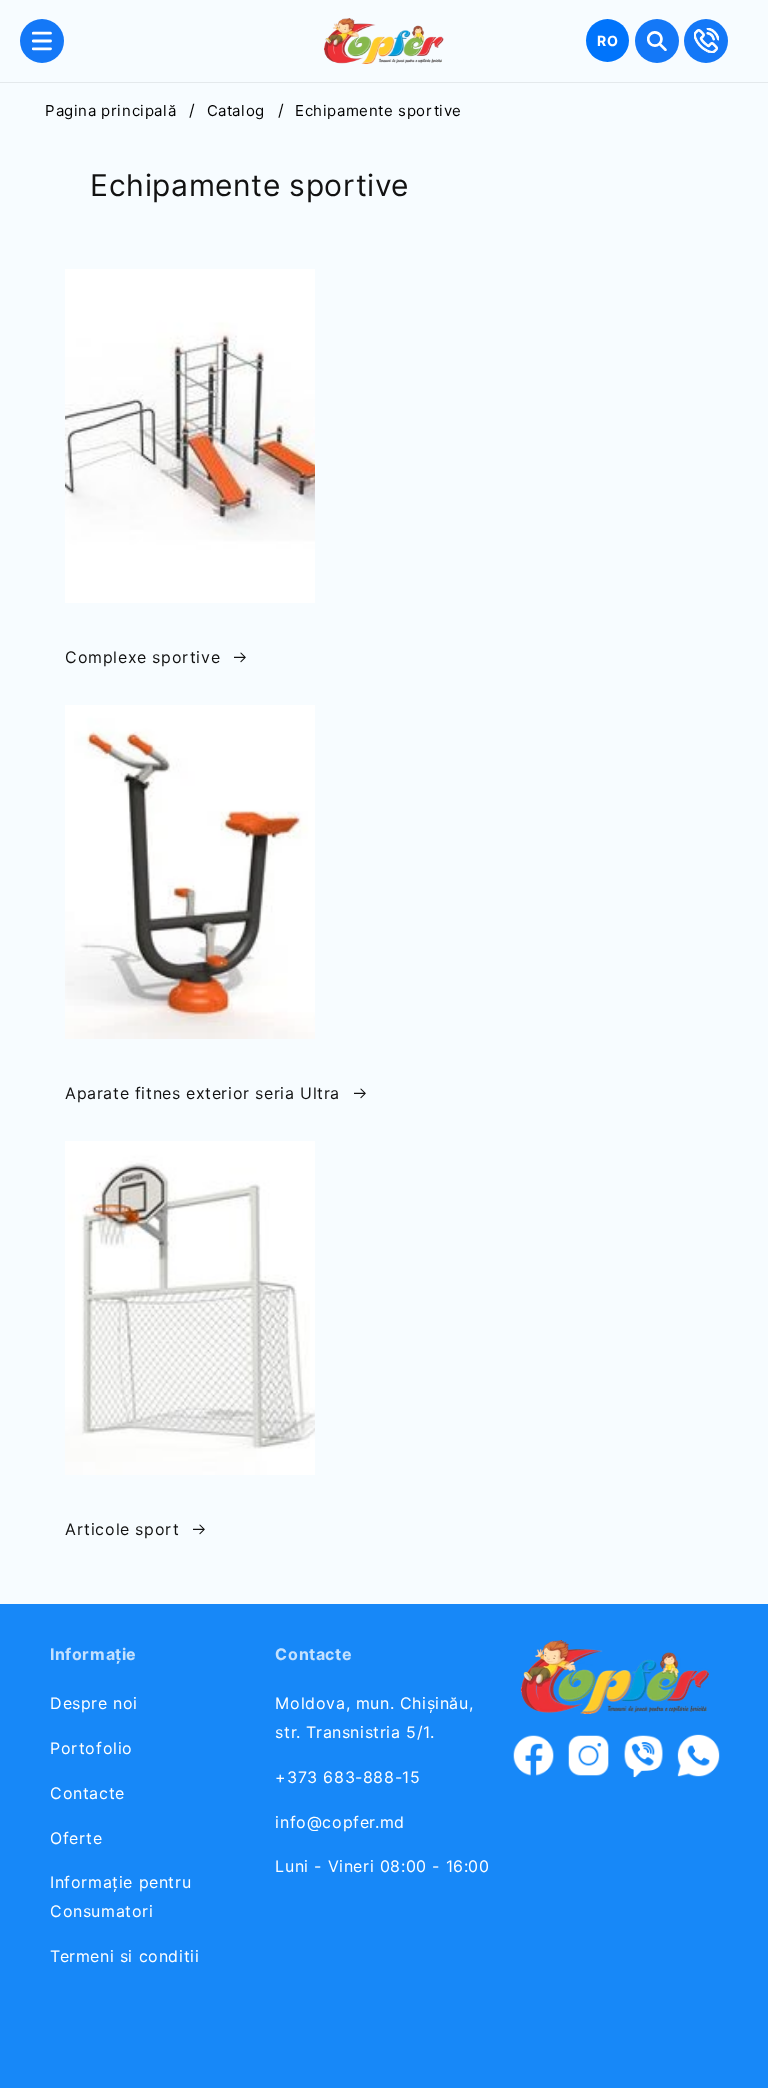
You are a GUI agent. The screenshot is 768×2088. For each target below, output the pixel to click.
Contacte (87, 1793)
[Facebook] (533, 1760)
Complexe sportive (142, 657)
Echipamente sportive (378, 110)
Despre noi (94, 1703)
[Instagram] (588, 1760)
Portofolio (91, 1748)
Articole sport (122, 1529)
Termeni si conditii (124, 1956)
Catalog (236, 110)
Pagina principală (110, 110)
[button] (42, 41)
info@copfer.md (339, 1822)
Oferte (76, 1838)
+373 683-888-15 (347, 1777)
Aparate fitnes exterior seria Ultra (202, 1093)
